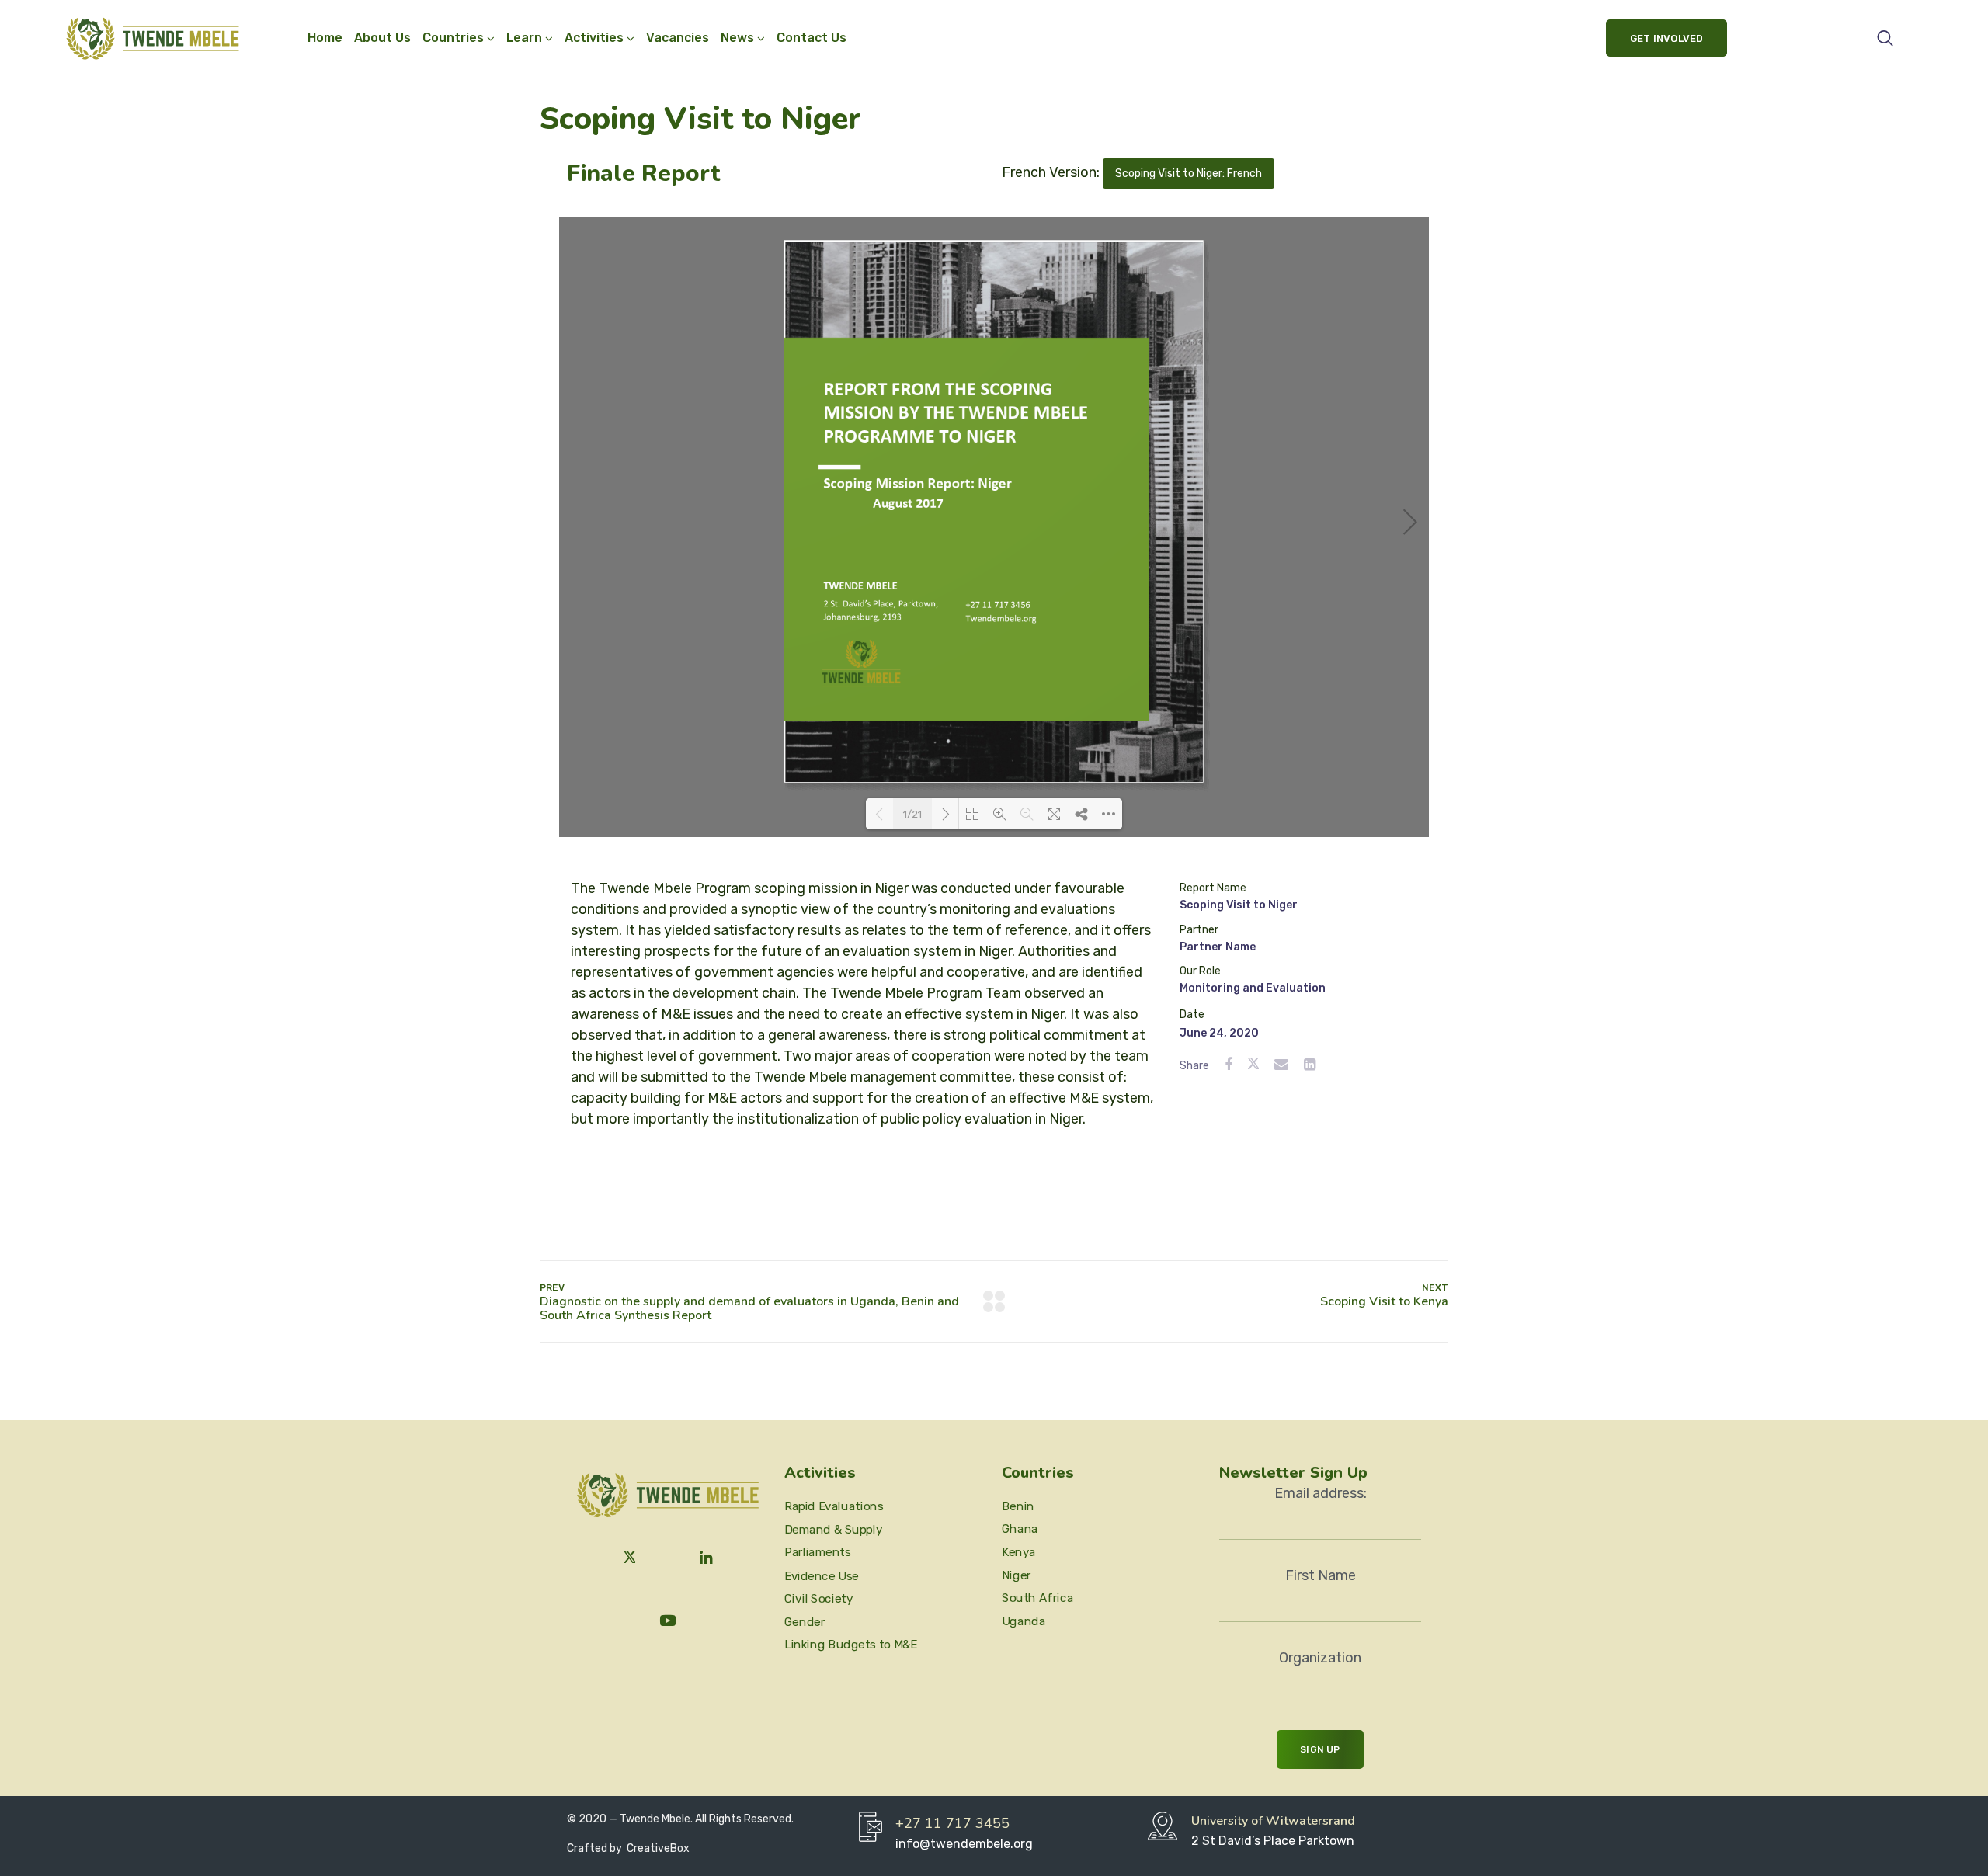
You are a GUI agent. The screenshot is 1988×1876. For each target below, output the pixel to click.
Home (325, 38)
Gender (805, 1621)
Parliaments (818, 1552)
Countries (453, 38)
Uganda (1024, 1621)
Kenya (1019, 1552)
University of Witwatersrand (1273, 1821)
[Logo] (153, 38)
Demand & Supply (833, 1530)
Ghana (1020, 1529)
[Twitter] (630, 1558)
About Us (382, 38)
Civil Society (818, 1599)
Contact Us (812, 38)
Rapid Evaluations (834, 1506)
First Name (1321, 1575)
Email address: (1321, 1493)
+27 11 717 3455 (952, 1823)
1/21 (912, 814)
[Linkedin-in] (707, 1558)
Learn (524, 38)
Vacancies (678, 38)
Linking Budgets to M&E (851, 1645)
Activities (594, 38)
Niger (1017, 1575)
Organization (1320, 1658)
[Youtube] (668, 1621)
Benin (1018, 1506)
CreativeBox (657, 1848)
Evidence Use (822, 1575)
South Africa (1037, 1598)
